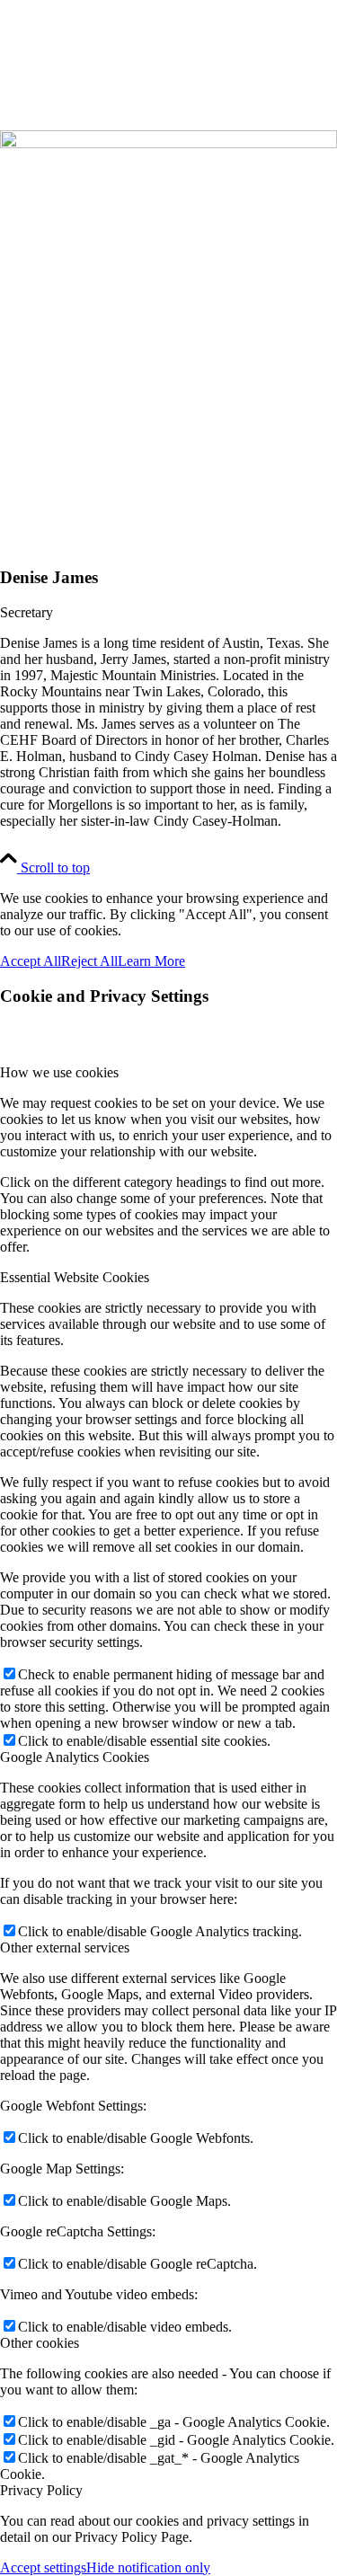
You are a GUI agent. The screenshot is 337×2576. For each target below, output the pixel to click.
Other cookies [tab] (40, 2343)
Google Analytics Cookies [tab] (75, 1757)
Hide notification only (148, 2567)
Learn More (151, 961)
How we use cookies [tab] (59, 1072)
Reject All (89, 961)
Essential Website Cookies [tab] (75, 1277)
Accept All (31, 961)
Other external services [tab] (65, 1947)
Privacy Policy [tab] (41, 2490)
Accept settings (43, 2567)
